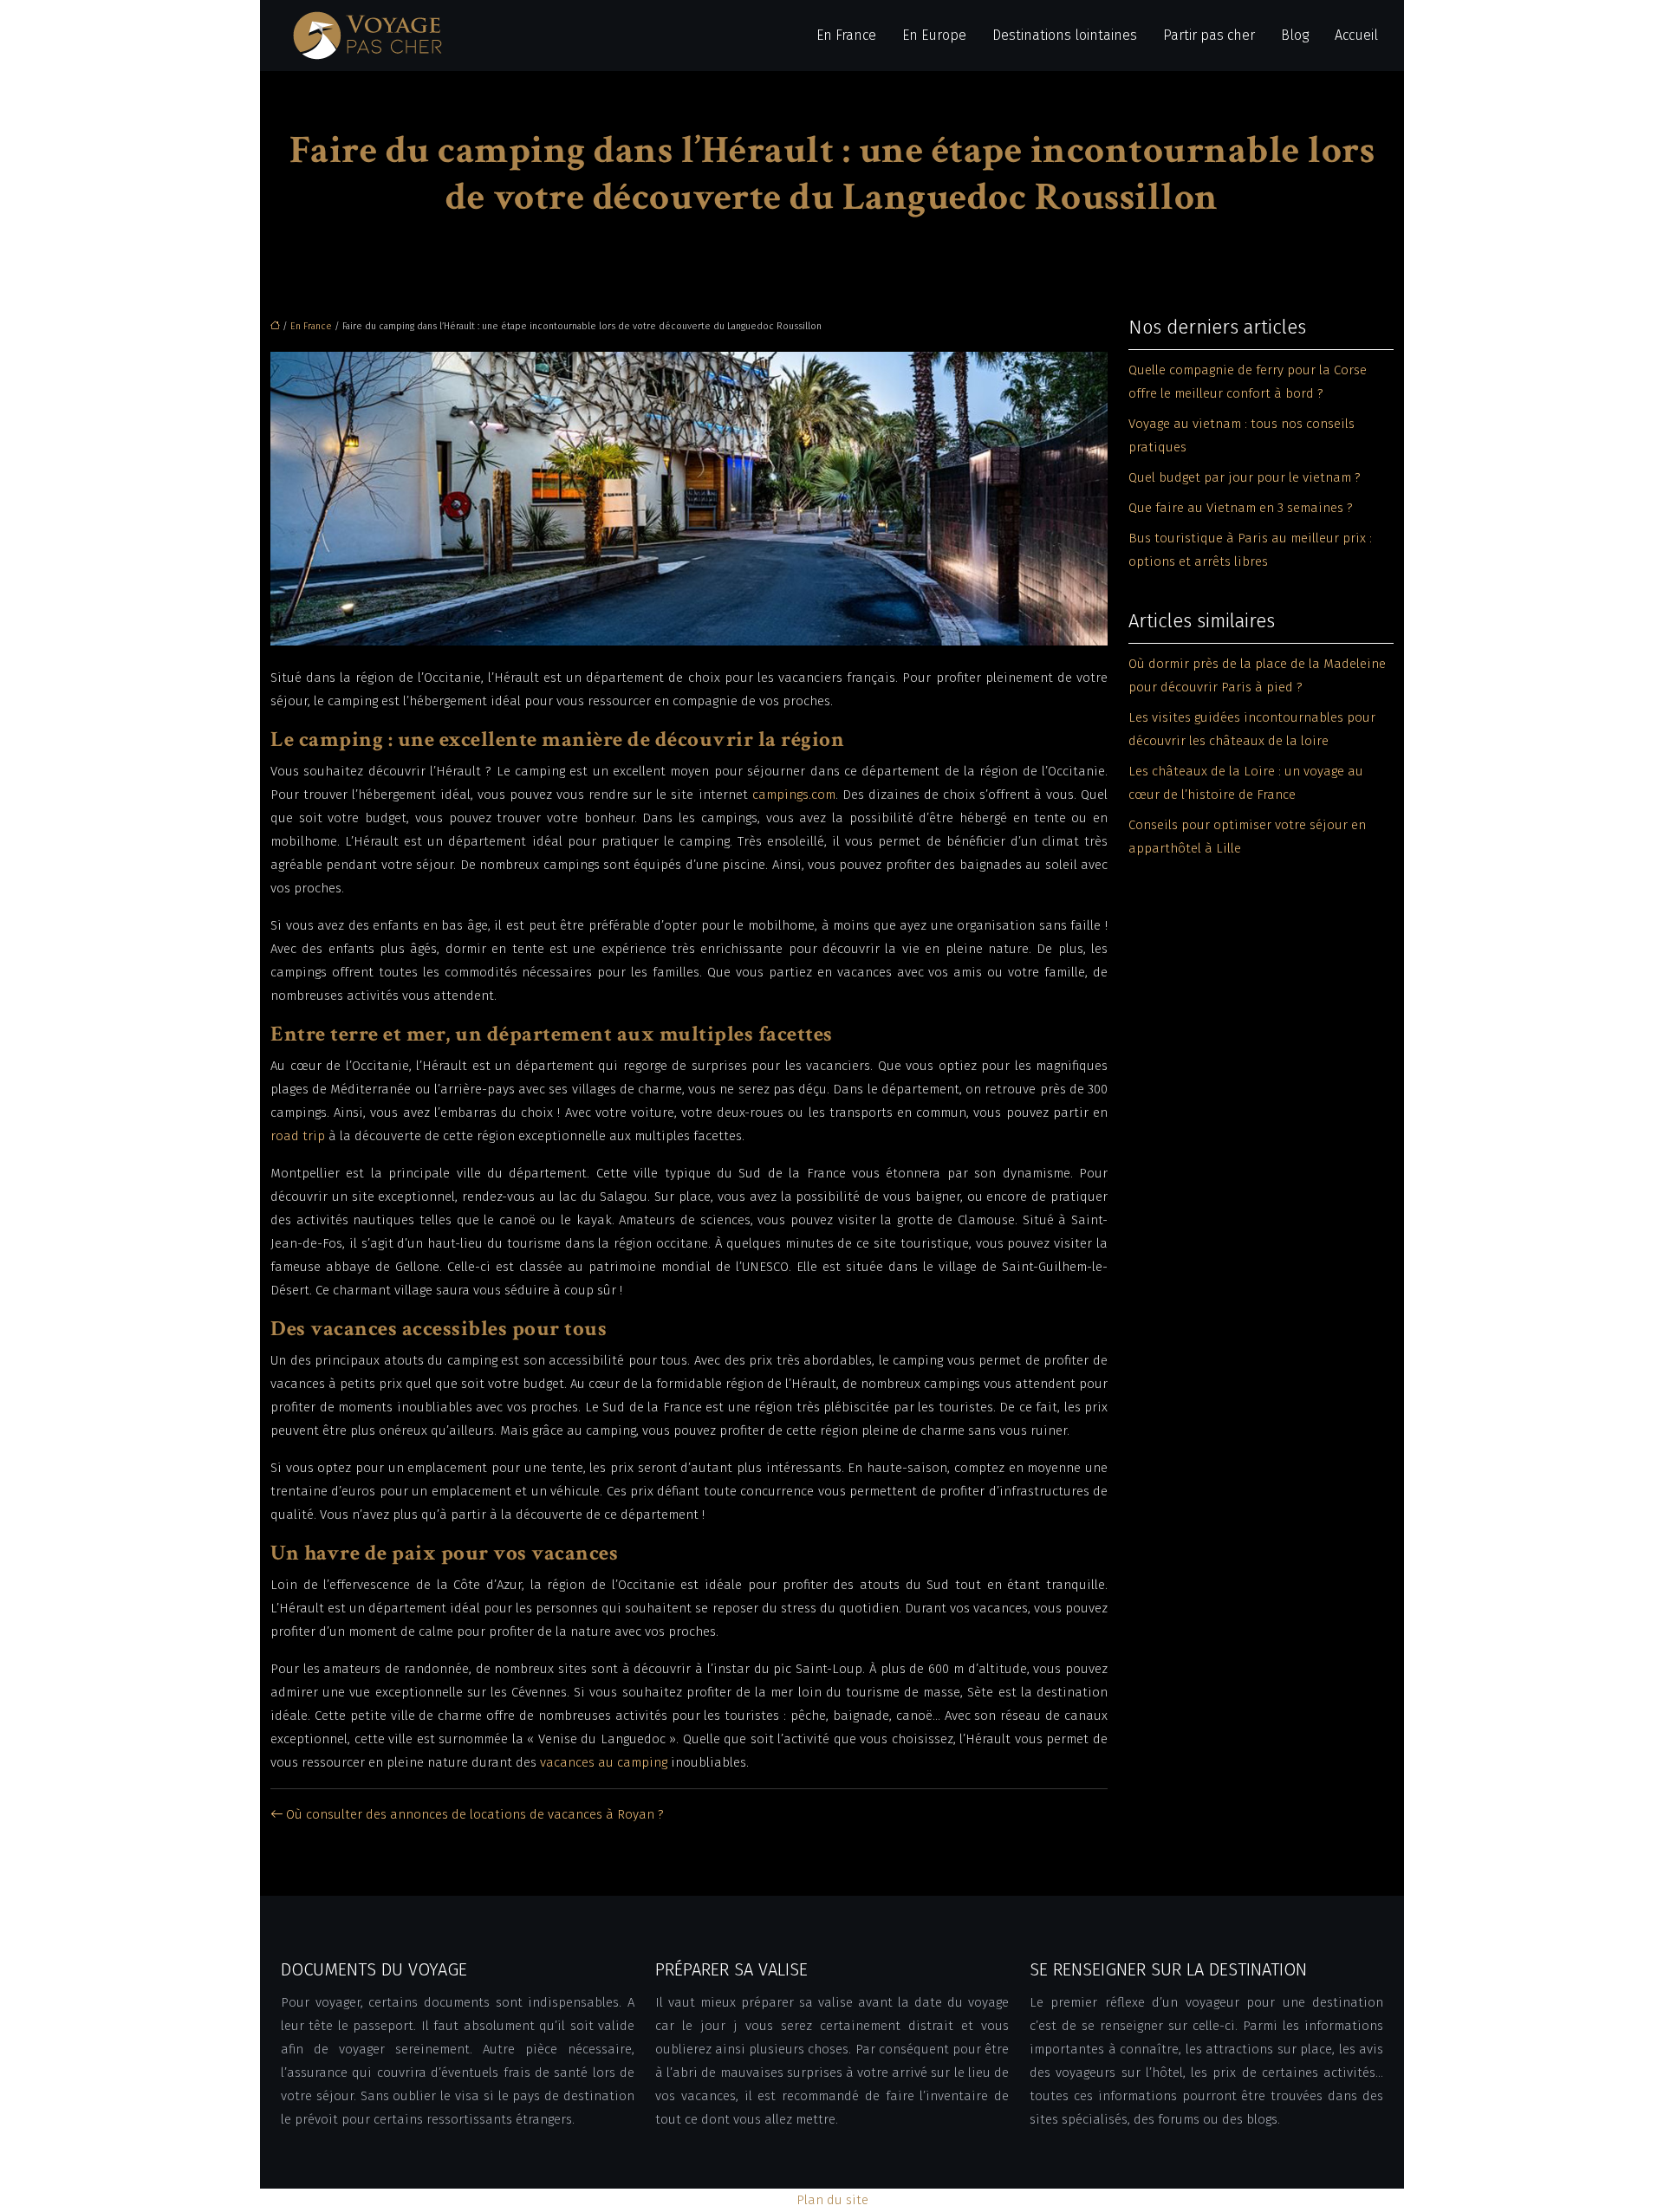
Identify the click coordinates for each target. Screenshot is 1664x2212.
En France (846, 35)
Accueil (1356, 35)
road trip (298, 1136)
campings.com (794, 795)
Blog (1295, 35)
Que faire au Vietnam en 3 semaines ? (1241, 508)
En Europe (934, 35)
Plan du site (832, 2200)
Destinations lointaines (1065, 35)
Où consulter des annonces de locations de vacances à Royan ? (475, 1814)
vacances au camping (604, 1762)
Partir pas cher (1209, 35)
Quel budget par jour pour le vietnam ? (1245, 477)
